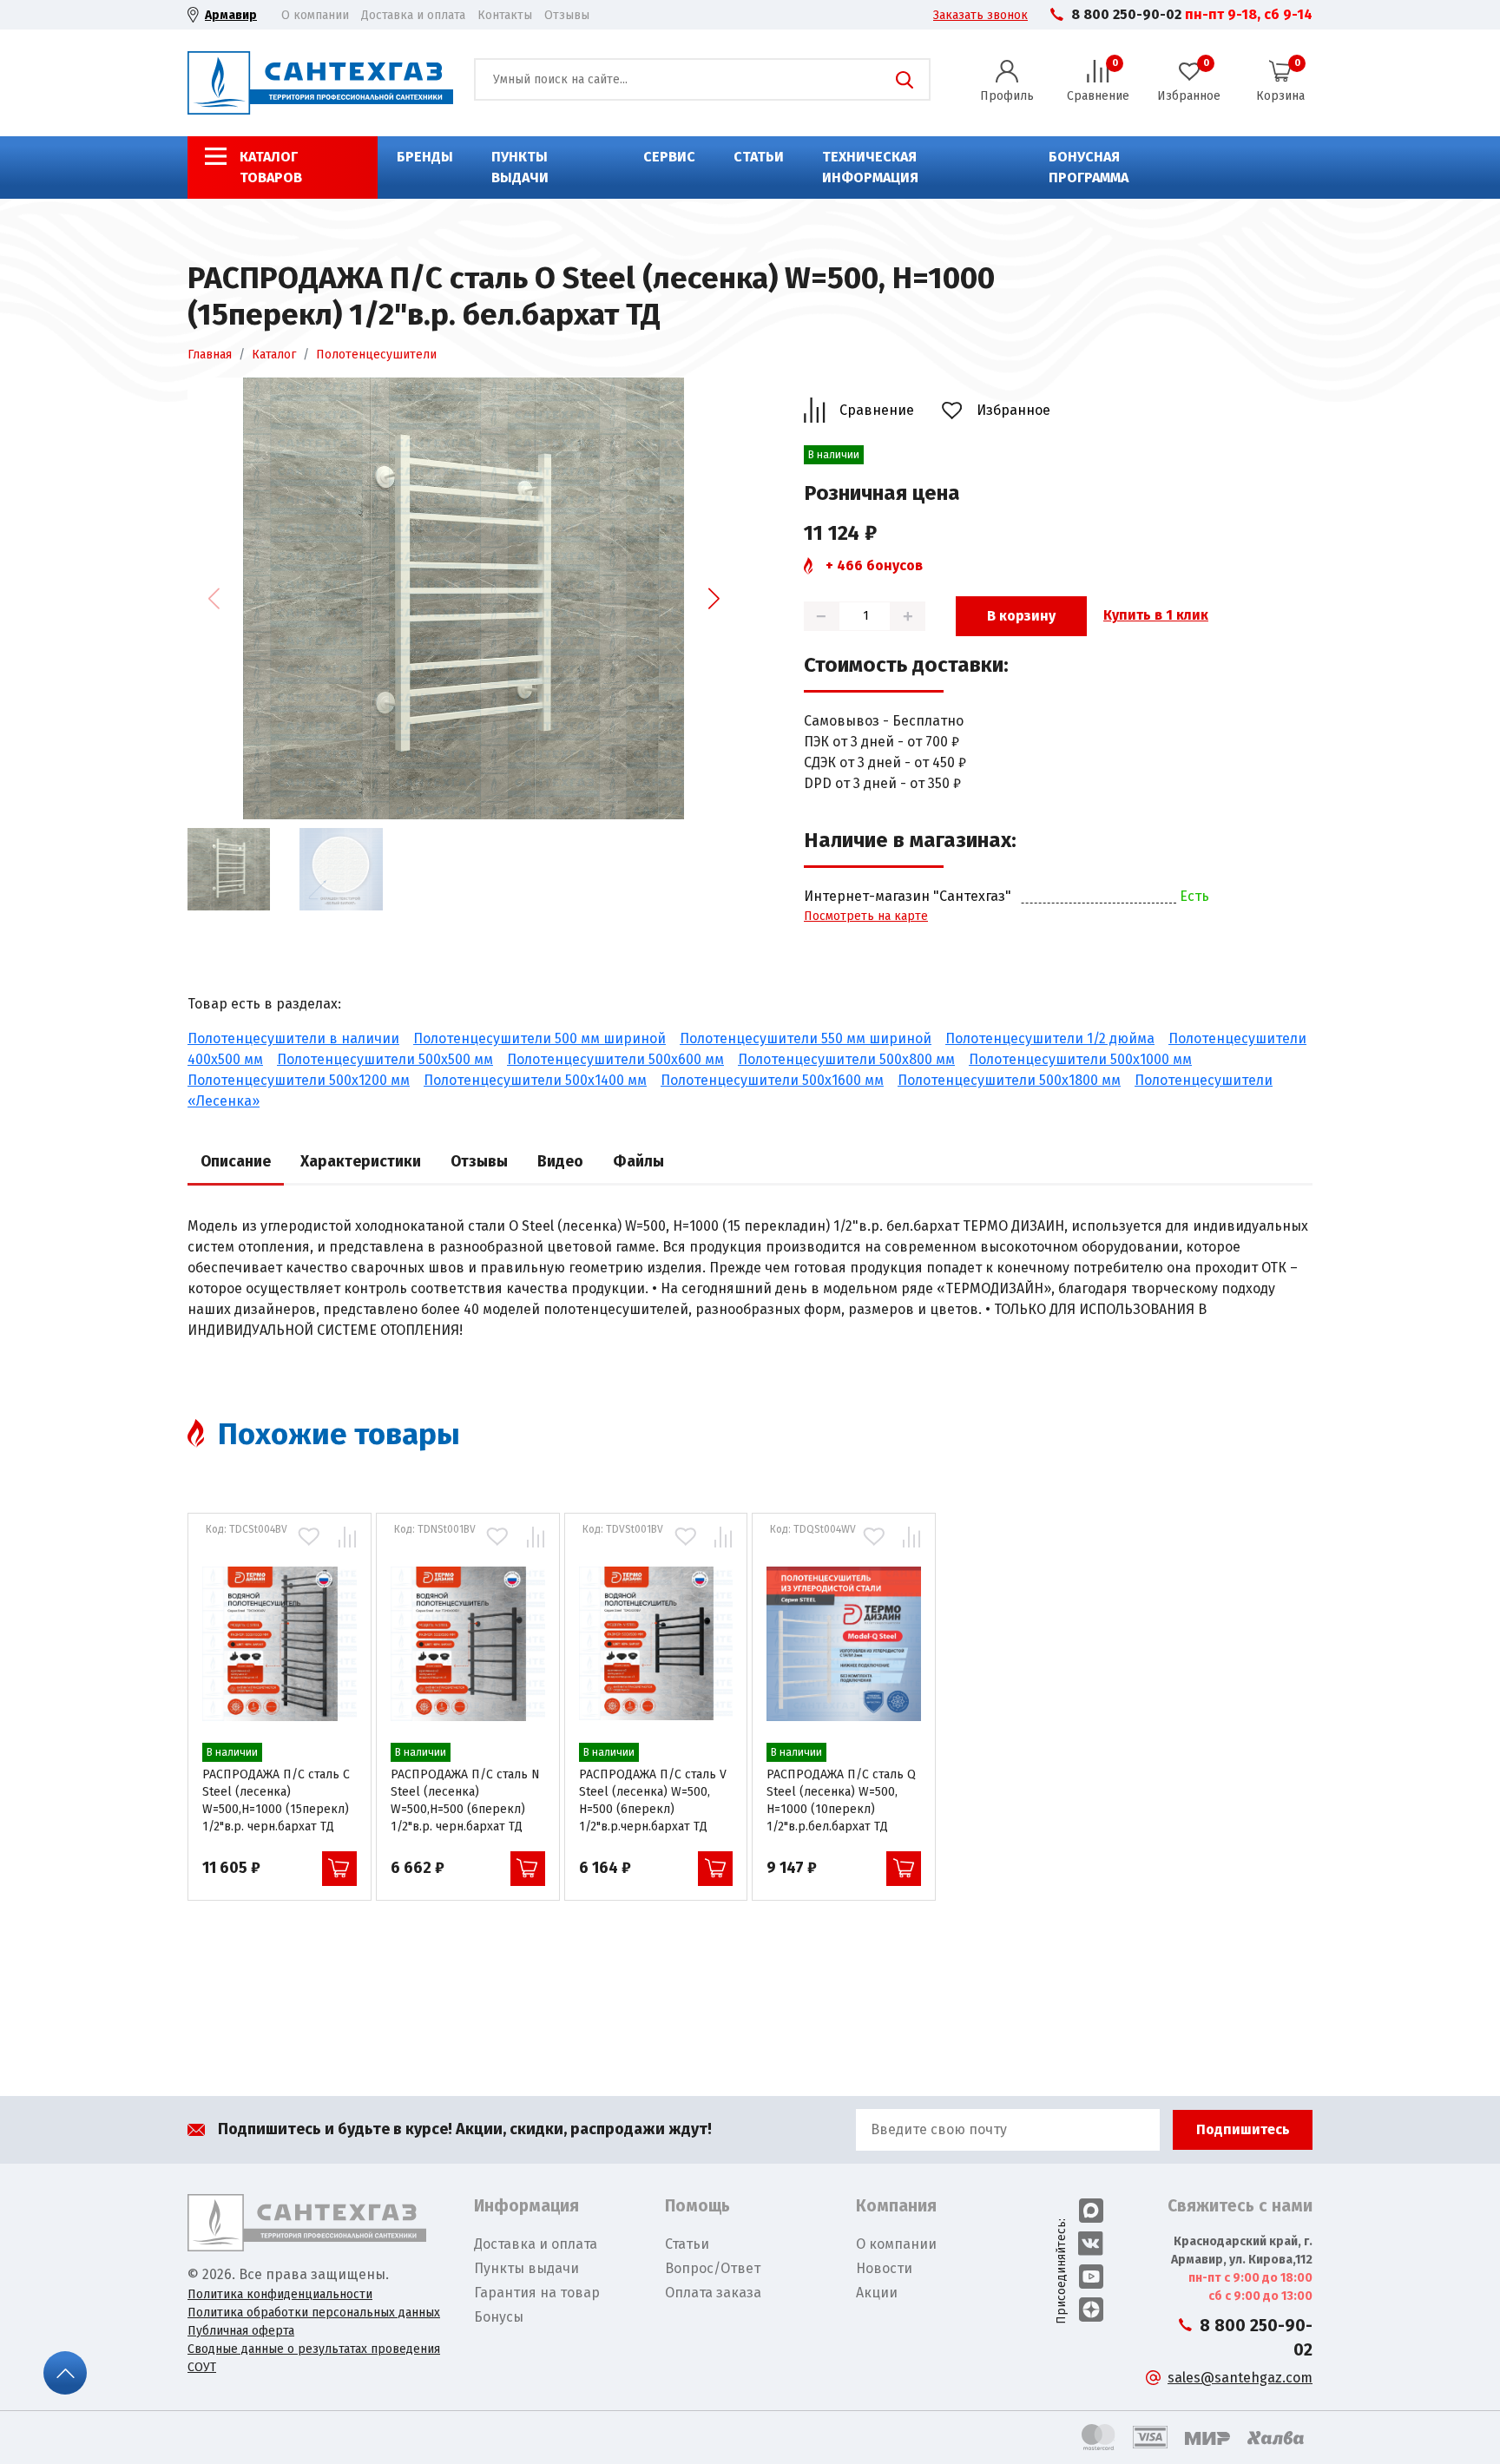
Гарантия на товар (537, 2293)
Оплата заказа (713, 2293)
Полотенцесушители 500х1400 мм (535, 1080)
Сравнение (877, 410)
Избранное (1013, 410)
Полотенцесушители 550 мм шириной (806, 1038)
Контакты (505, 15)
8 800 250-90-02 (1126, 14)
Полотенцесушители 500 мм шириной (539, 1038)
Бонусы (499, 2317)
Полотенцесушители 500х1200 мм (299, 1080)
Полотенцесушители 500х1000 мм (1080, 1059)
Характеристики (361, 1162)
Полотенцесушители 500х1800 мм (1009, 1080)
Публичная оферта (241, 2331)
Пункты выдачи (520, 167)
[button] (714, 599)
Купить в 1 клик (1156, 615)
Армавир (231, 15)
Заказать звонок (980, 15)
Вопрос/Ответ (713, 2268)
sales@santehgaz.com (1240, 2378)
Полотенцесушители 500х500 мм (385, 1059)
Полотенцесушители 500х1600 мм (772, 1080)
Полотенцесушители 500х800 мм (846, 1059)
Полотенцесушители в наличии (293, 1038)
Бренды (425, 157)
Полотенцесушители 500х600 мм (615, 1059)
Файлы (638, 1162)
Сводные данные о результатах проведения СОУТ (314, 2358)
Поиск (905, 80)
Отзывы (567, 15)
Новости (884, 2268)
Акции (877, 2293)
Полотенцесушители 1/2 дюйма (1050, 1038)
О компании (315, 15)
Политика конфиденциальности (280, 2294)
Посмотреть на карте (866, 916)
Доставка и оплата (413, 15)
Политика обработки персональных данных (314, 2313)
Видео (560, 1162)
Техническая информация (870, 167)
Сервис (669, 157)
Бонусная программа (1089, 167)
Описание (236, 1162)
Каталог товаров (271, 167)
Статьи (759, 157)
